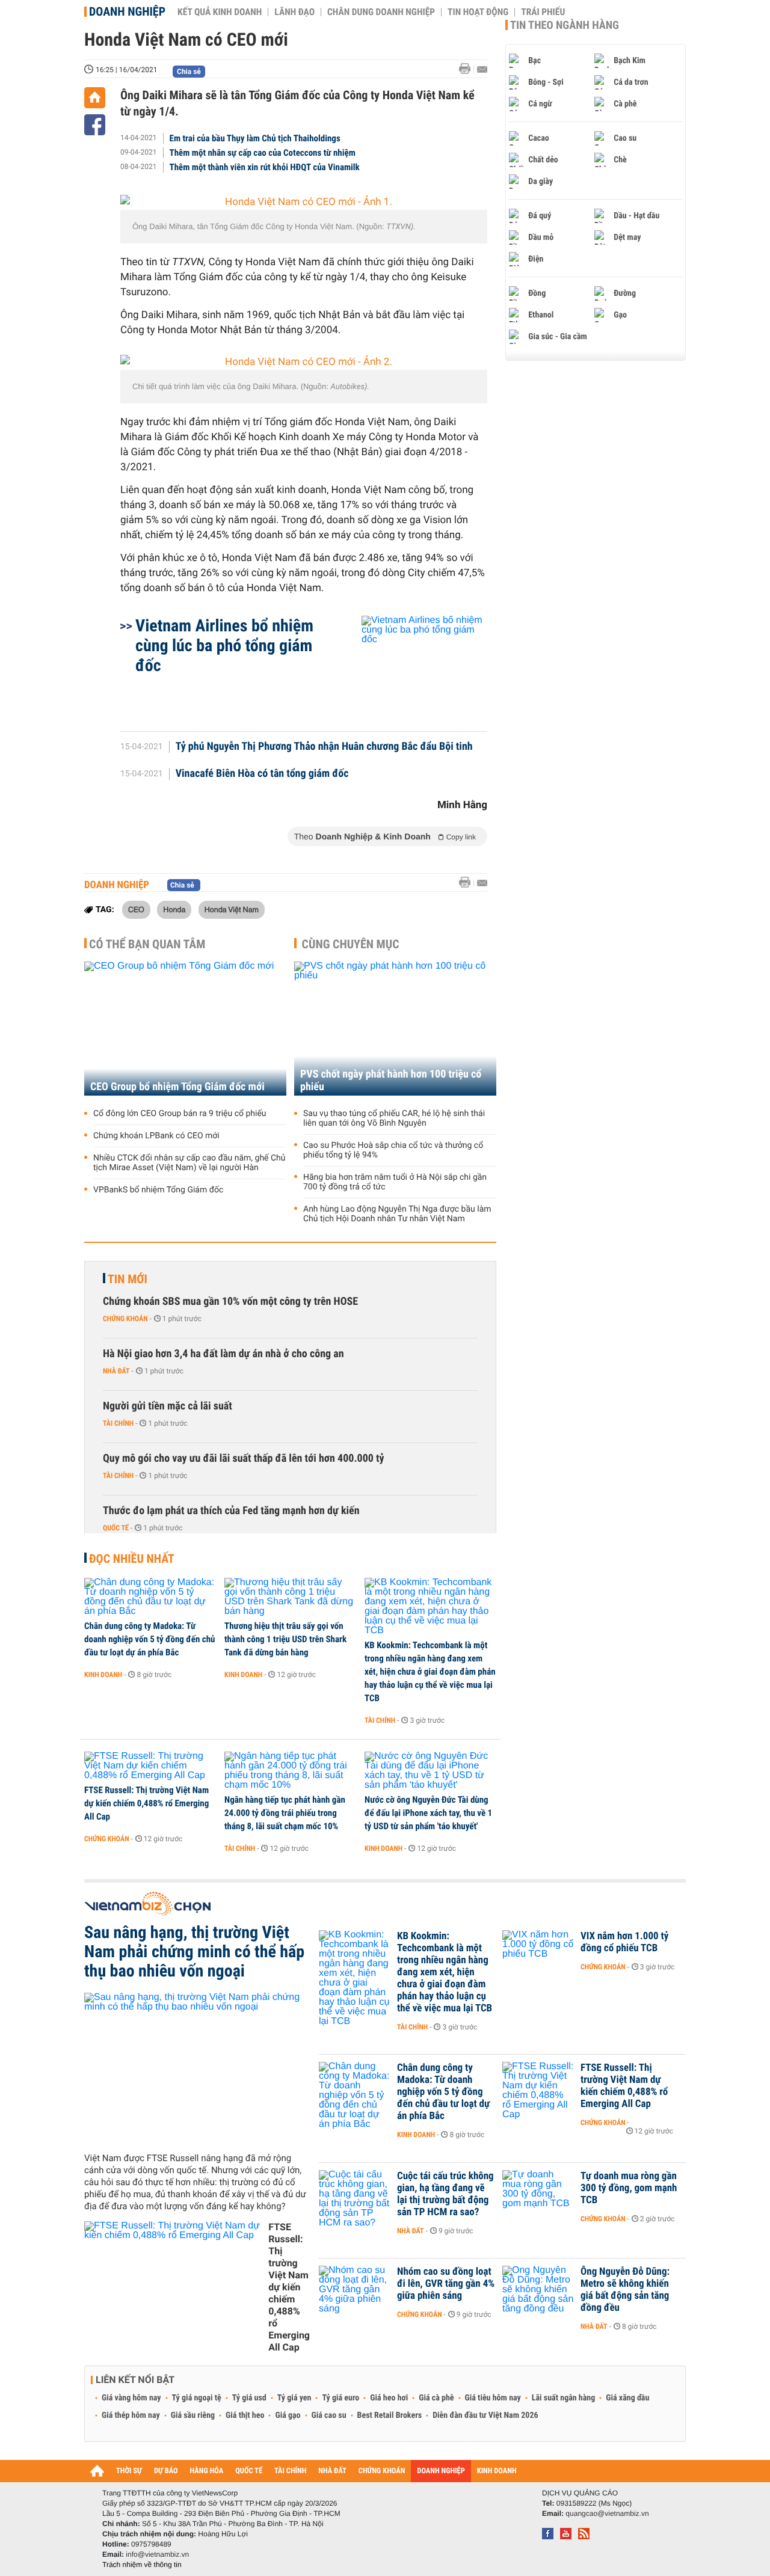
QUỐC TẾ (249, 2471)
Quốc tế (116, 1528)
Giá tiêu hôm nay (493, 2398)
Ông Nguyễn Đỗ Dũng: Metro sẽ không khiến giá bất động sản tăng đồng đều (625, 2290)
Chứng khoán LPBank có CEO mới (156, 1136)
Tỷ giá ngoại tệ (197, 2398)
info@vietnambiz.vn (157, 2554)
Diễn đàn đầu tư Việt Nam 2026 (485, 2415)
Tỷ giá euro (340, 2398)
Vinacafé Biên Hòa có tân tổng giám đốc (262, 774)
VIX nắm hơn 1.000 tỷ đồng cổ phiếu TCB (624, 1942)
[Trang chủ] (95, 98)
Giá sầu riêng (193, 2415)
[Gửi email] (482, 69)
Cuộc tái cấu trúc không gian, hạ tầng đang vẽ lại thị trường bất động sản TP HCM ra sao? (445, 2194)
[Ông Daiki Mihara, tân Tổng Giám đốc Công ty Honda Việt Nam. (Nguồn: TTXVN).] (304, 202)
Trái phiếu (543, 12)
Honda (174, 909)
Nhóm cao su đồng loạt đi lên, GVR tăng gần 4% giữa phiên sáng (446, 2284)
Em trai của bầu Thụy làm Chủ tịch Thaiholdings (255, 138)
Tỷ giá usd (249, 2398)
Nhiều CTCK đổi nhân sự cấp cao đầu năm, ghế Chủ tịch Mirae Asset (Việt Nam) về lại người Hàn (189, 1163)
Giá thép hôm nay (131, 2415)
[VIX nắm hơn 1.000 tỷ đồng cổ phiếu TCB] (538, 1954)
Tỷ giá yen (294, 2398)
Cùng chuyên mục (351, 944)
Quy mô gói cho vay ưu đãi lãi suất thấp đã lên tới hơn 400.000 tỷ (244, 1458)
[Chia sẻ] (95, 125)
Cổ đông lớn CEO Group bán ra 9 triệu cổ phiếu (180, 1114)
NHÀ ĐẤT (332, 2471)
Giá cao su (329, 2415)
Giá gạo (288, 2415)
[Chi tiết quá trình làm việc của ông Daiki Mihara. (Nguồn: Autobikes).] (304, 362)
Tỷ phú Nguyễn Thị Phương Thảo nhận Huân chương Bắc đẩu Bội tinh (324, 747)
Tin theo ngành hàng (565, 25)
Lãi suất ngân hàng (563, 2398)
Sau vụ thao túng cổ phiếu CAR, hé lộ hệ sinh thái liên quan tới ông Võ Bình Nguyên (394, 1118)
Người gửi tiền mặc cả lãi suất (168, 1406)
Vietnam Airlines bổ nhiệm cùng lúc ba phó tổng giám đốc (224, 646)
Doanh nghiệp (127, 11)
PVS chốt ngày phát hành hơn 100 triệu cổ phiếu (391, 1081)
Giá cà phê (436, 2398)
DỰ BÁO (166, 2471)
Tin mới (128, 1279)
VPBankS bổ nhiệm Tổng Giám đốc (158, 1190)
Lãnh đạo (294, 12)
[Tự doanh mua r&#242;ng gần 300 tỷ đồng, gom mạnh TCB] (538, 2194)
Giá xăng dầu (627, 2398)
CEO (136, 909)
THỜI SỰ (129, 2471)
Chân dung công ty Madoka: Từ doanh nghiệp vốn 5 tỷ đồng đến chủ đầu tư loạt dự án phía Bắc (150, 1639)
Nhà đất (116, 1371)
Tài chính (118, 1423)
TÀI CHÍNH (290, 2471)
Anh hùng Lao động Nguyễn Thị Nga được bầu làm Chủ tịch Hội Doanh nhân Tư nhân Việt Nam (397, 1214)
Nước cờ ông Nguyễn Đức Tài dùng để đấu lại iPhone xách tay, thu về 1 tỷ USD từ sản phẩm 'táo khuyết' (428, 1813)
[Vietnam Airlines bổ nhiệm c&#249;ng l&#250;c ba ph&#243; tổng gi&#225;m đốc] (410, 667)
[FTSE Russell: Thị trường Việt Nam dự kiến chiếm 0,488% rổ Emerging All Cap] (150, 1766)
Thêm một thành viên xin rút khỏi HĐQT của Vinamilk (265, 167)
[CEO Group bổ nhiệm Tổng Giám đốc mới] (185, 1029)
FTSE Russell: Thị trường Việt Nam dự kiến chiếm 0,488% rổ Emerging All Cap (146, 1803)
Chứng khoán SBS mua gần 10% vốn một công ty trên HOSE (230, 1302)
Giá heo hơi (389, 2398)
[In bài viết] (468, 69)
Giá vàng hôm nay (131, 2398)
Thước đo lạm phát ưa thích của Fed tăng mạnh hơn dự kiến (231, 1511)
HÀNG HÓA (207, 2471)
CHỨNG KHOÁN (382, 2471)
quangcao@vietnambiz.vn (607, 2513)
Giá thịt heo (245, 2415)
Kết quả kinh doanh (220, 12)
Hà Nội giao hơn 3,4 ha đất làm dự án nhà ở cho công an (223, 1354)
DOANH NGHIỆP (441, 2471)
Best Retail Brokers (390, 2415)
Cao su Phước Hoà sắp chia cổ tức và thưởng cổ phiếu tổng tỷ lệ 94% (393, 1150)
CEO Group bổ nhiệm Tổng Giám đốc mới (177, 1087)
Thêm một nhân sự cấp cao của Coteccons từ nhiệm (263, 153)
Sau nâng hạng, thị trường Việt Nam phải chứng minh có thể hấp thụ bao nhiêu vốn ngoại (194, 1952)
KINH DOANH (497, 2471)
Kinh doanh (103, 1675)
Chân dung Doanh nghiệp (381, 12)
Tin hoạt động (478, 12)
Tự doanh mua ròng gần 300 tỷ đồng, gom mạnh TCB (629, 2188)
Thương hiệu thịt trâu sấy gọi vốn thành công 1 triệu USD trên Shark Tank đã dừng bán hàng (285, 1639)
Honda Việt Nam (232, 909)
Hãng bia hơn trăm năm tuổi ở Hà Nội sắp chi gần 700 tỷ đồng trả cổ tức (395, 1182)
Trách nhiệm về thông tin (142, 2565)
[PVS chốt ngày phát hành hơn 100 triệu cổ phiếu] (395, 1029)
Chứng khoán (125, 1319)
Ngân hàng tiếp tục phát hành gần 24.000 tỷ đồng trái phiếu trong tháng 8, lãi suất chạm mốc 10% (285, 1813)
